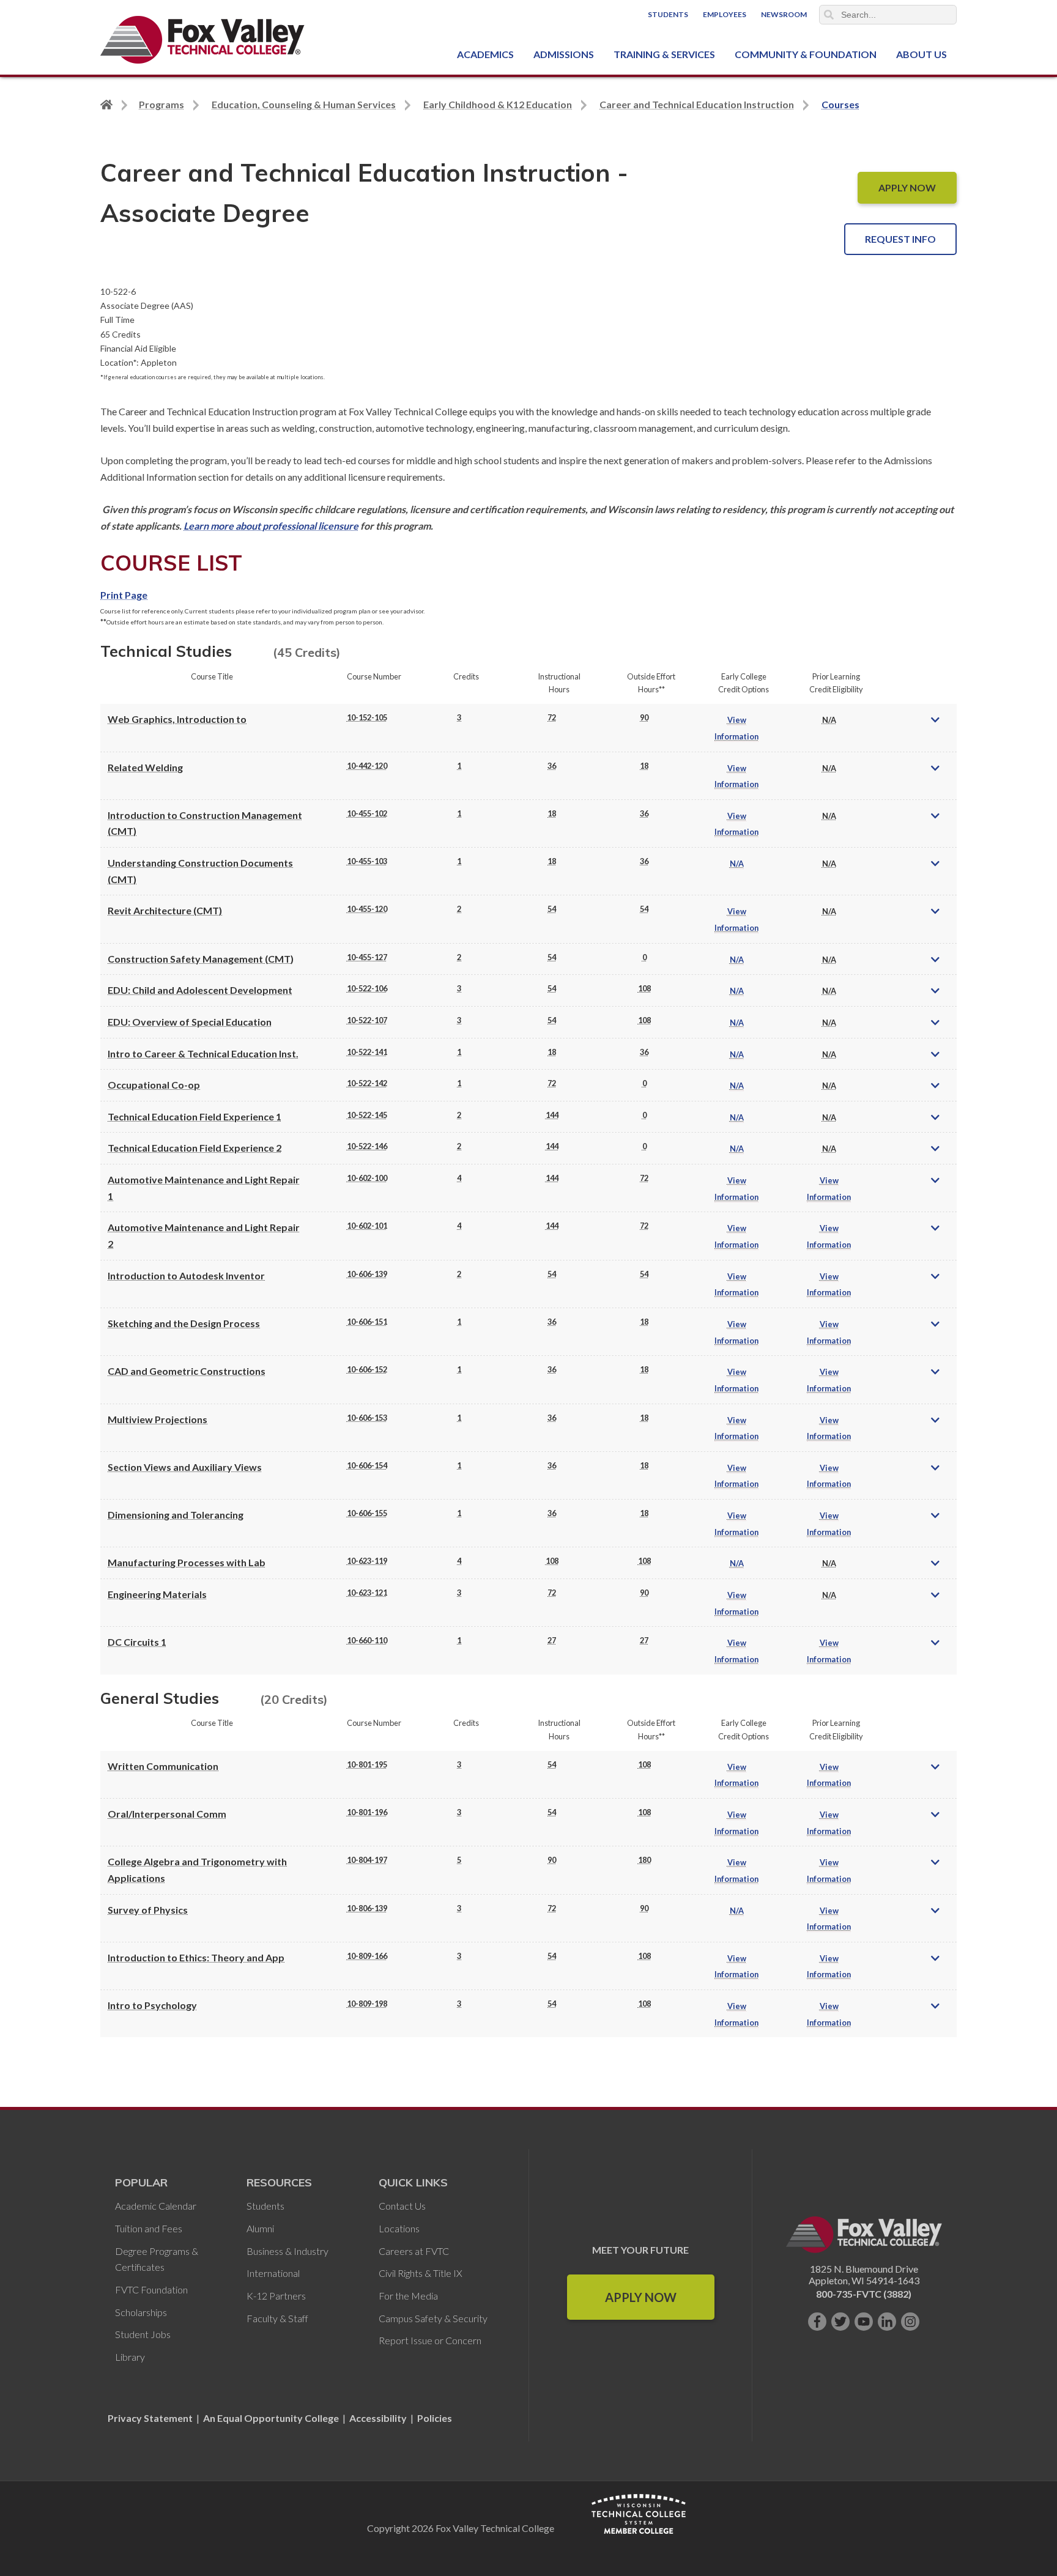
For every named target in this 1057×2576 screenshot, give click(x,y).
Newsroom (784, 14)
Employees (725, 14)
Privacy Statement (151, 2418)
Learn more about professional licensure (271, 526)
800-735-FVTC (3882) (864, 2294)
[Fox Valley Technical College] (203, 40)
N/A (737, 864)
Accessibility (378, 2418)
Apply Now (641, 2297)
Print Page (124, 595)
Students (668, 14)
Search (829, 15)
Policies (435, 2418)
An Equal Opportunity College (271, 2418)
